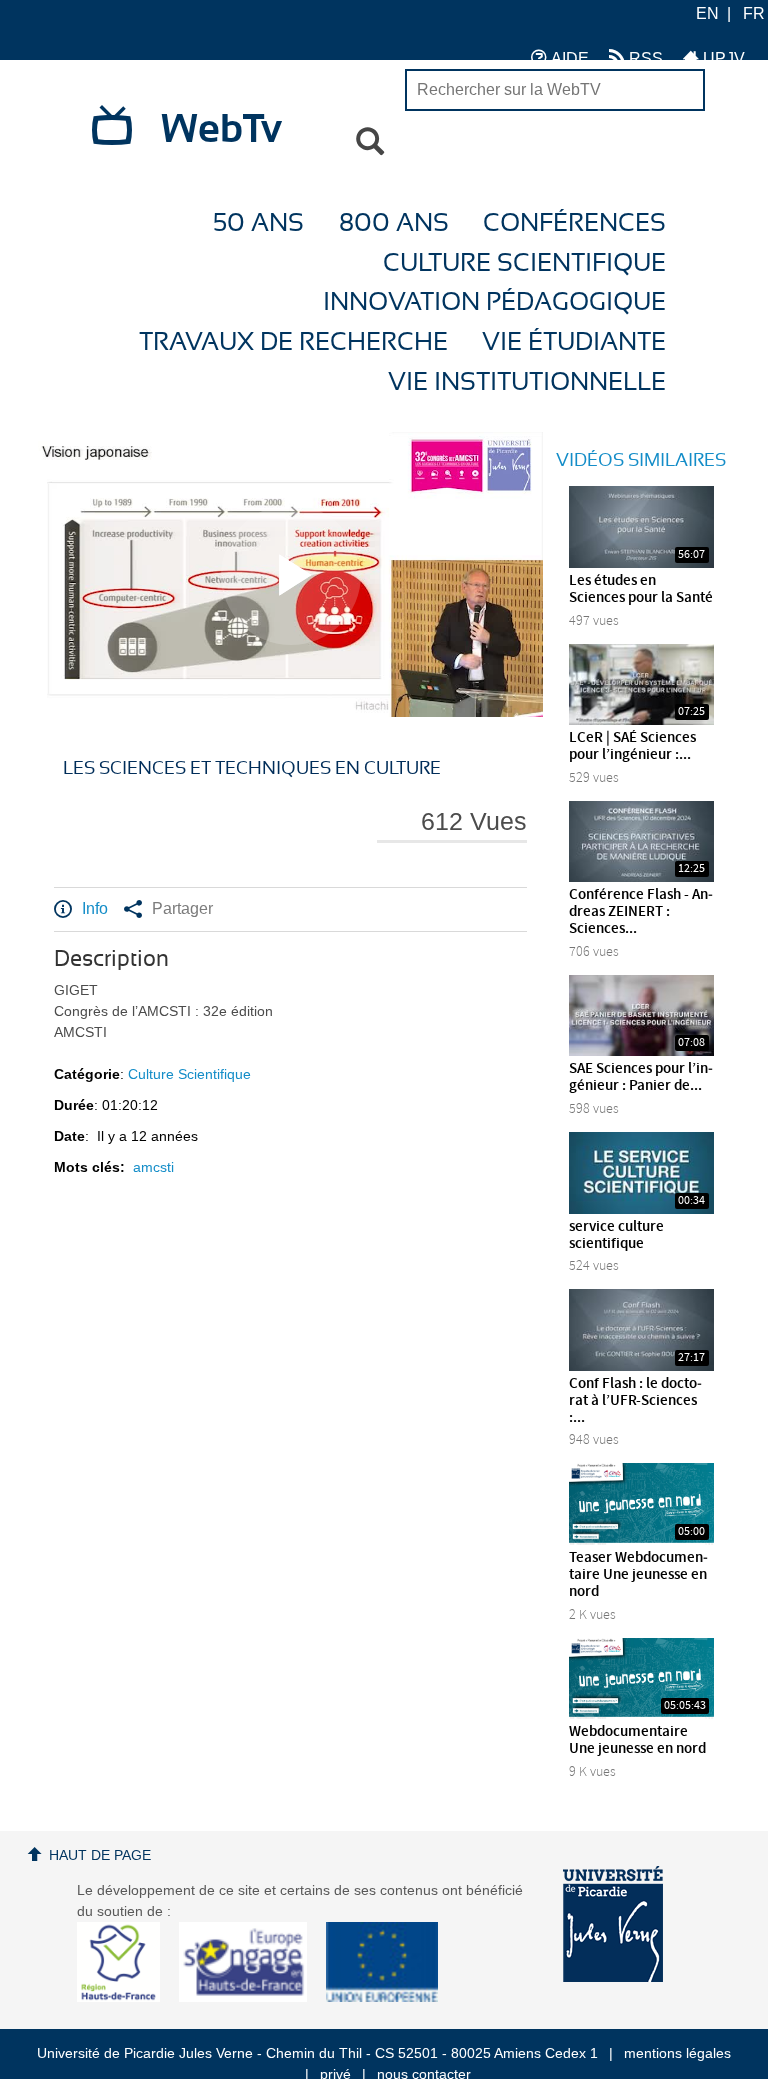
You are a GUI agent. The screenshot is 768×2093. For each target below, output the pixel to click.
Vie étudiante (574, 342)
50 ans (258, 223)
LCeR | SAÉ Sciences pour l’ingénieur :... (632, 746)
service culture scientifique (616, 1235)
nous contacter (424, 2074)
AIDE (568, 58)
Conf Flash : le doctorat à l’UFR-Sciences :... (635, 1401)
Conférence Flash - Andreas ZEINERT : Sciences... (641, 912)
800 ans (394, 223)
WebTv (221, 130)
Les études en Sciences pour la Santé (641, 589)
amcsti (153, 1167)
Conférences (574, 223)
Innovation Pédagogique (494, 302)
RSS (644, 58)
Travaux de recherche (293, 342)
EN (707, 13)
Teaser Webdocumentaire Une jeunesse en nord (638, 1575)
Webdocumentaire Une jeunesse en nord (637, 1740)
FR (754, 13)
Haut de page (100, 1855)
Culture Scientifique (524, 263)
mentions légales (677, 2053)
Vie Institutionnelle (527, 382)
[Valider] (370, 142)
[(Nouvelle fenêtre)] (613, 1924)
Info (95, 908)
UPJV (722, 58)
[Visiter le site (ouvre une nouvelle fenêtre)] (126, 1997)
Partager (182, 908)
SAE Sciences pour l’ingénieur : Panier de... (641, 1077)
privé (335, 2074)
